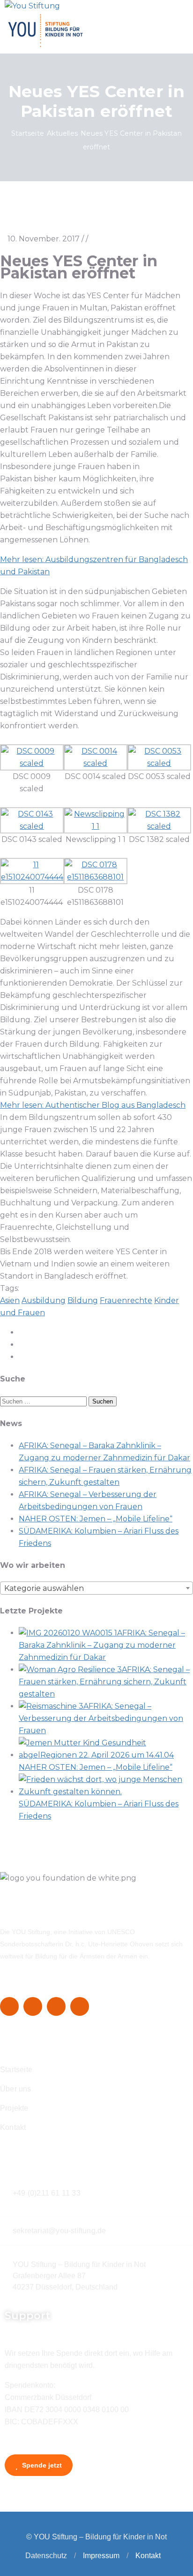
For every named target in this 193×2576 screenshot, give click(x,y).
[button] (75, 2556)
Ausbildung (44, 1300)
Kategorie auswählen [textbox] (44, 1588)
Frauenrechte (126, 1300)
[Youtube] (80, 2006)
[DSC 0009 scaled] (32, 763)
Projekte (14, 2108)
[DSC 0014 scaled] (96, 763)
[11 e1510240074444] (32, 877)
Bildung (83, 1300)
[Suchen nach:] (44, 1401)
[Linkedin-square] (56, 2006)
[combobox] (96, 1588)
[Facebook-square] (9, 2006)
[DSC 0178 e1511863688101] (96, 877)
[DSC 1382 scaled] (159, 826)
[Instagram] (33, 2006)
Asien (10, 1300)
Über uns (16, 2089)
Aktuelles (62, 133)
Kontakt (13, 2127)
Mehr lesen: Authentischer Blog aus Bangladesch (93, 1105)
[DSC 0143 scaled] (32, 826)
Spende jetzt (41, 2465)
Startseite (28, 133)
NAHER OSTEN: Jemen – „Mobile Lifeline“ (96, 1519)
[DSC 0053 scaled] (159, 763)
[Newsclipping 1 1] (96, 826)
